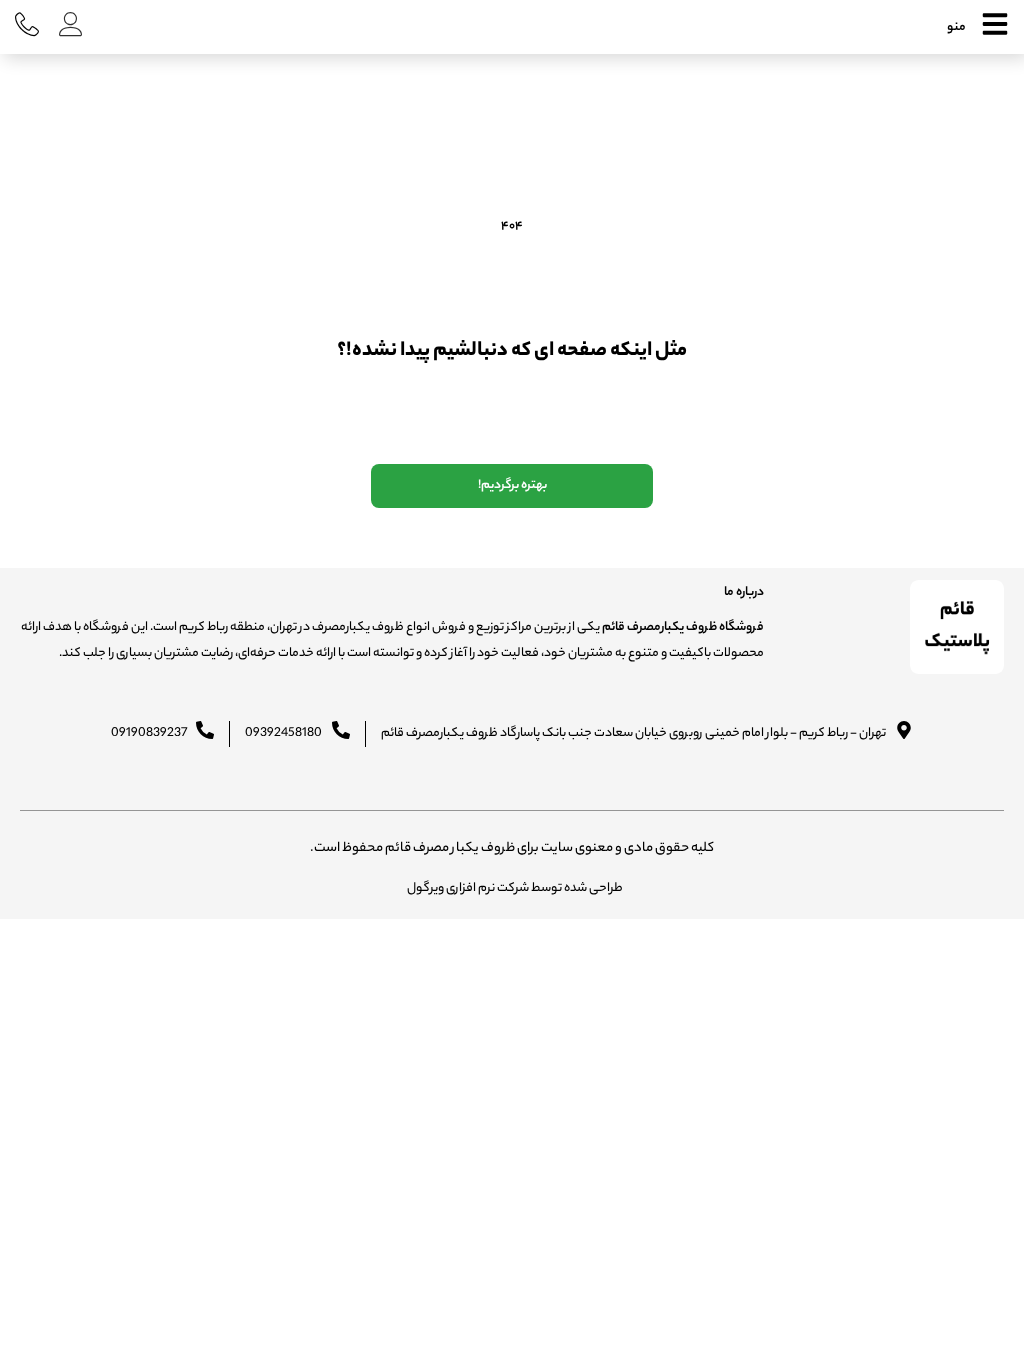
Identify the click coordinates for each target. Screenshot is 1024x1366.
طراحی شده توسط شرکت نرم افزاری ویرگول (515, 888)
